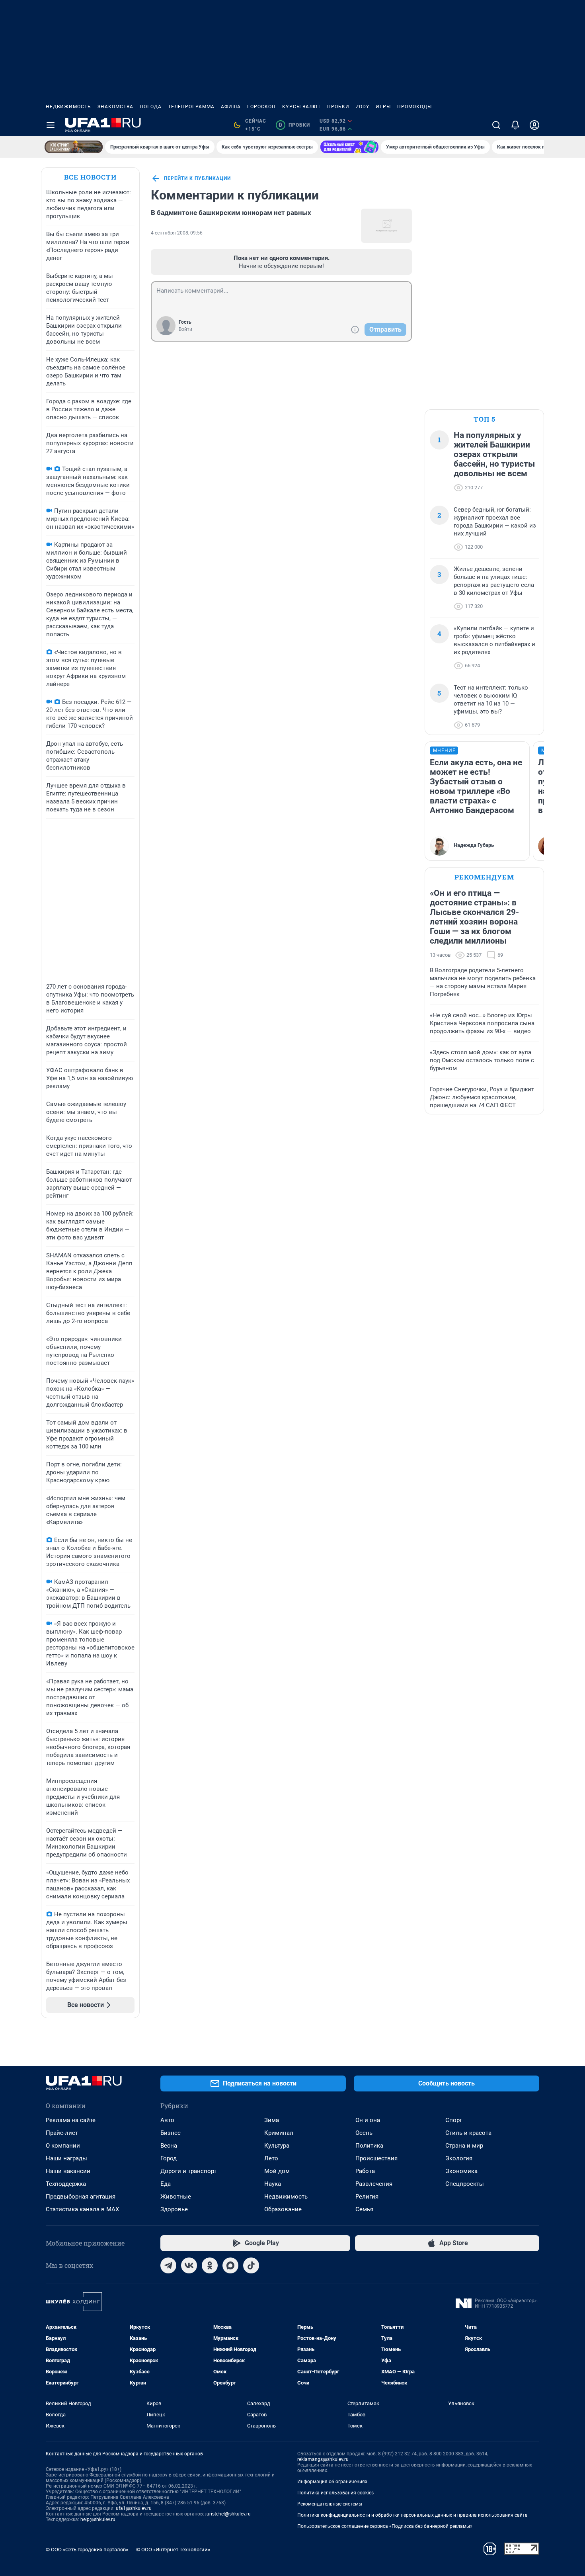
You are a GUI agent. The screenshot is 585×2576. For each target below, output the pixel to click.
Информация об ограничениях (332, 2482)
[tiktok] (251, 2265)
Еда (166, 2184)
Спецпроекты (465, 2184)
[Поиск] (496, 125)
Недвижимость (68, 107)
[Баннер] (74, 147)
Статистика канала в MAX (82, 2209)
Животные (176, 2197)
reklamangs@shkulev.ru (323, 2459)
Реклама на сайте (71, 2120)
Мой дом (277, 2171)
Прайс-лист (62, 2133)
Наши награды (66, 2158)
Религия (367, 2197)
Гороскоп (261, 107)
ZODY (363, 107)
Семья (364, 2209)
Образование (283, 2209)
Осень (364, 2133)
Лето (271, 2158)
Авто (167, 2120)
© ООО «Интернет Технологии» (173, 2550)
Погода (151, 107)
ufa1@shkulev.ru (134, 2508)
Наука (273, 2184)
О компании (63, 2146)
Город (169, 2158)
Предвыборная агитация (81, 2197)
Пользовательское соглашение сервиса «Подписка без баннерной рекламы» (385, 2526)
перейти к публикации (197, 178)
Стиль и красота (468, 2133)
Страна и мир (464, 2146)
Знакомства (115, 107)
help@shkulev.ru (98, 2519)
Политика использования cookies (335, 2493)
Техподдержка (66, 2184)
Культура (277, 2146)
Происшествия (376, 2158)
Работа (365, 2171)
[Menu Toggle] (51, 125)
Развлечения (374, 2184)
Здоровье (174, 2209)
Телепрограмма (191, 107)
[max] (230, 2265)
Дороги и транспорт (188, 2171)
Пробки (338, 107)
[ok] (210, 2265)
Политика (369, 2146)
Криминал (279, 2133)
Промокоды (414, 107)
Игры (383, 107)
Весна (169, 2146)
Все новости (90, 177)
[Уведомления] (515, 125)
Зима (272, 2120)
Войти (185, 329)
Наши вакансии (68, 2171)
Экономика (461, 2171)
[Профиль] (534, 125)
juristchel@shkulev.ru (228, 2514)
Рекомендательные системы (330, 2504)
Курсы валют (301, 107)
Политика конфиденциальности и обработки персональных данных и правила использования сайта (412, 2515)
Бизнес (171, 2133)
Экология (459, 2158)
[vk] (189, 2265)
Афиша (231, 107)
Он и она (368, 2120)
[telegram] (168, 2265)
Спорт (454, 2120)
